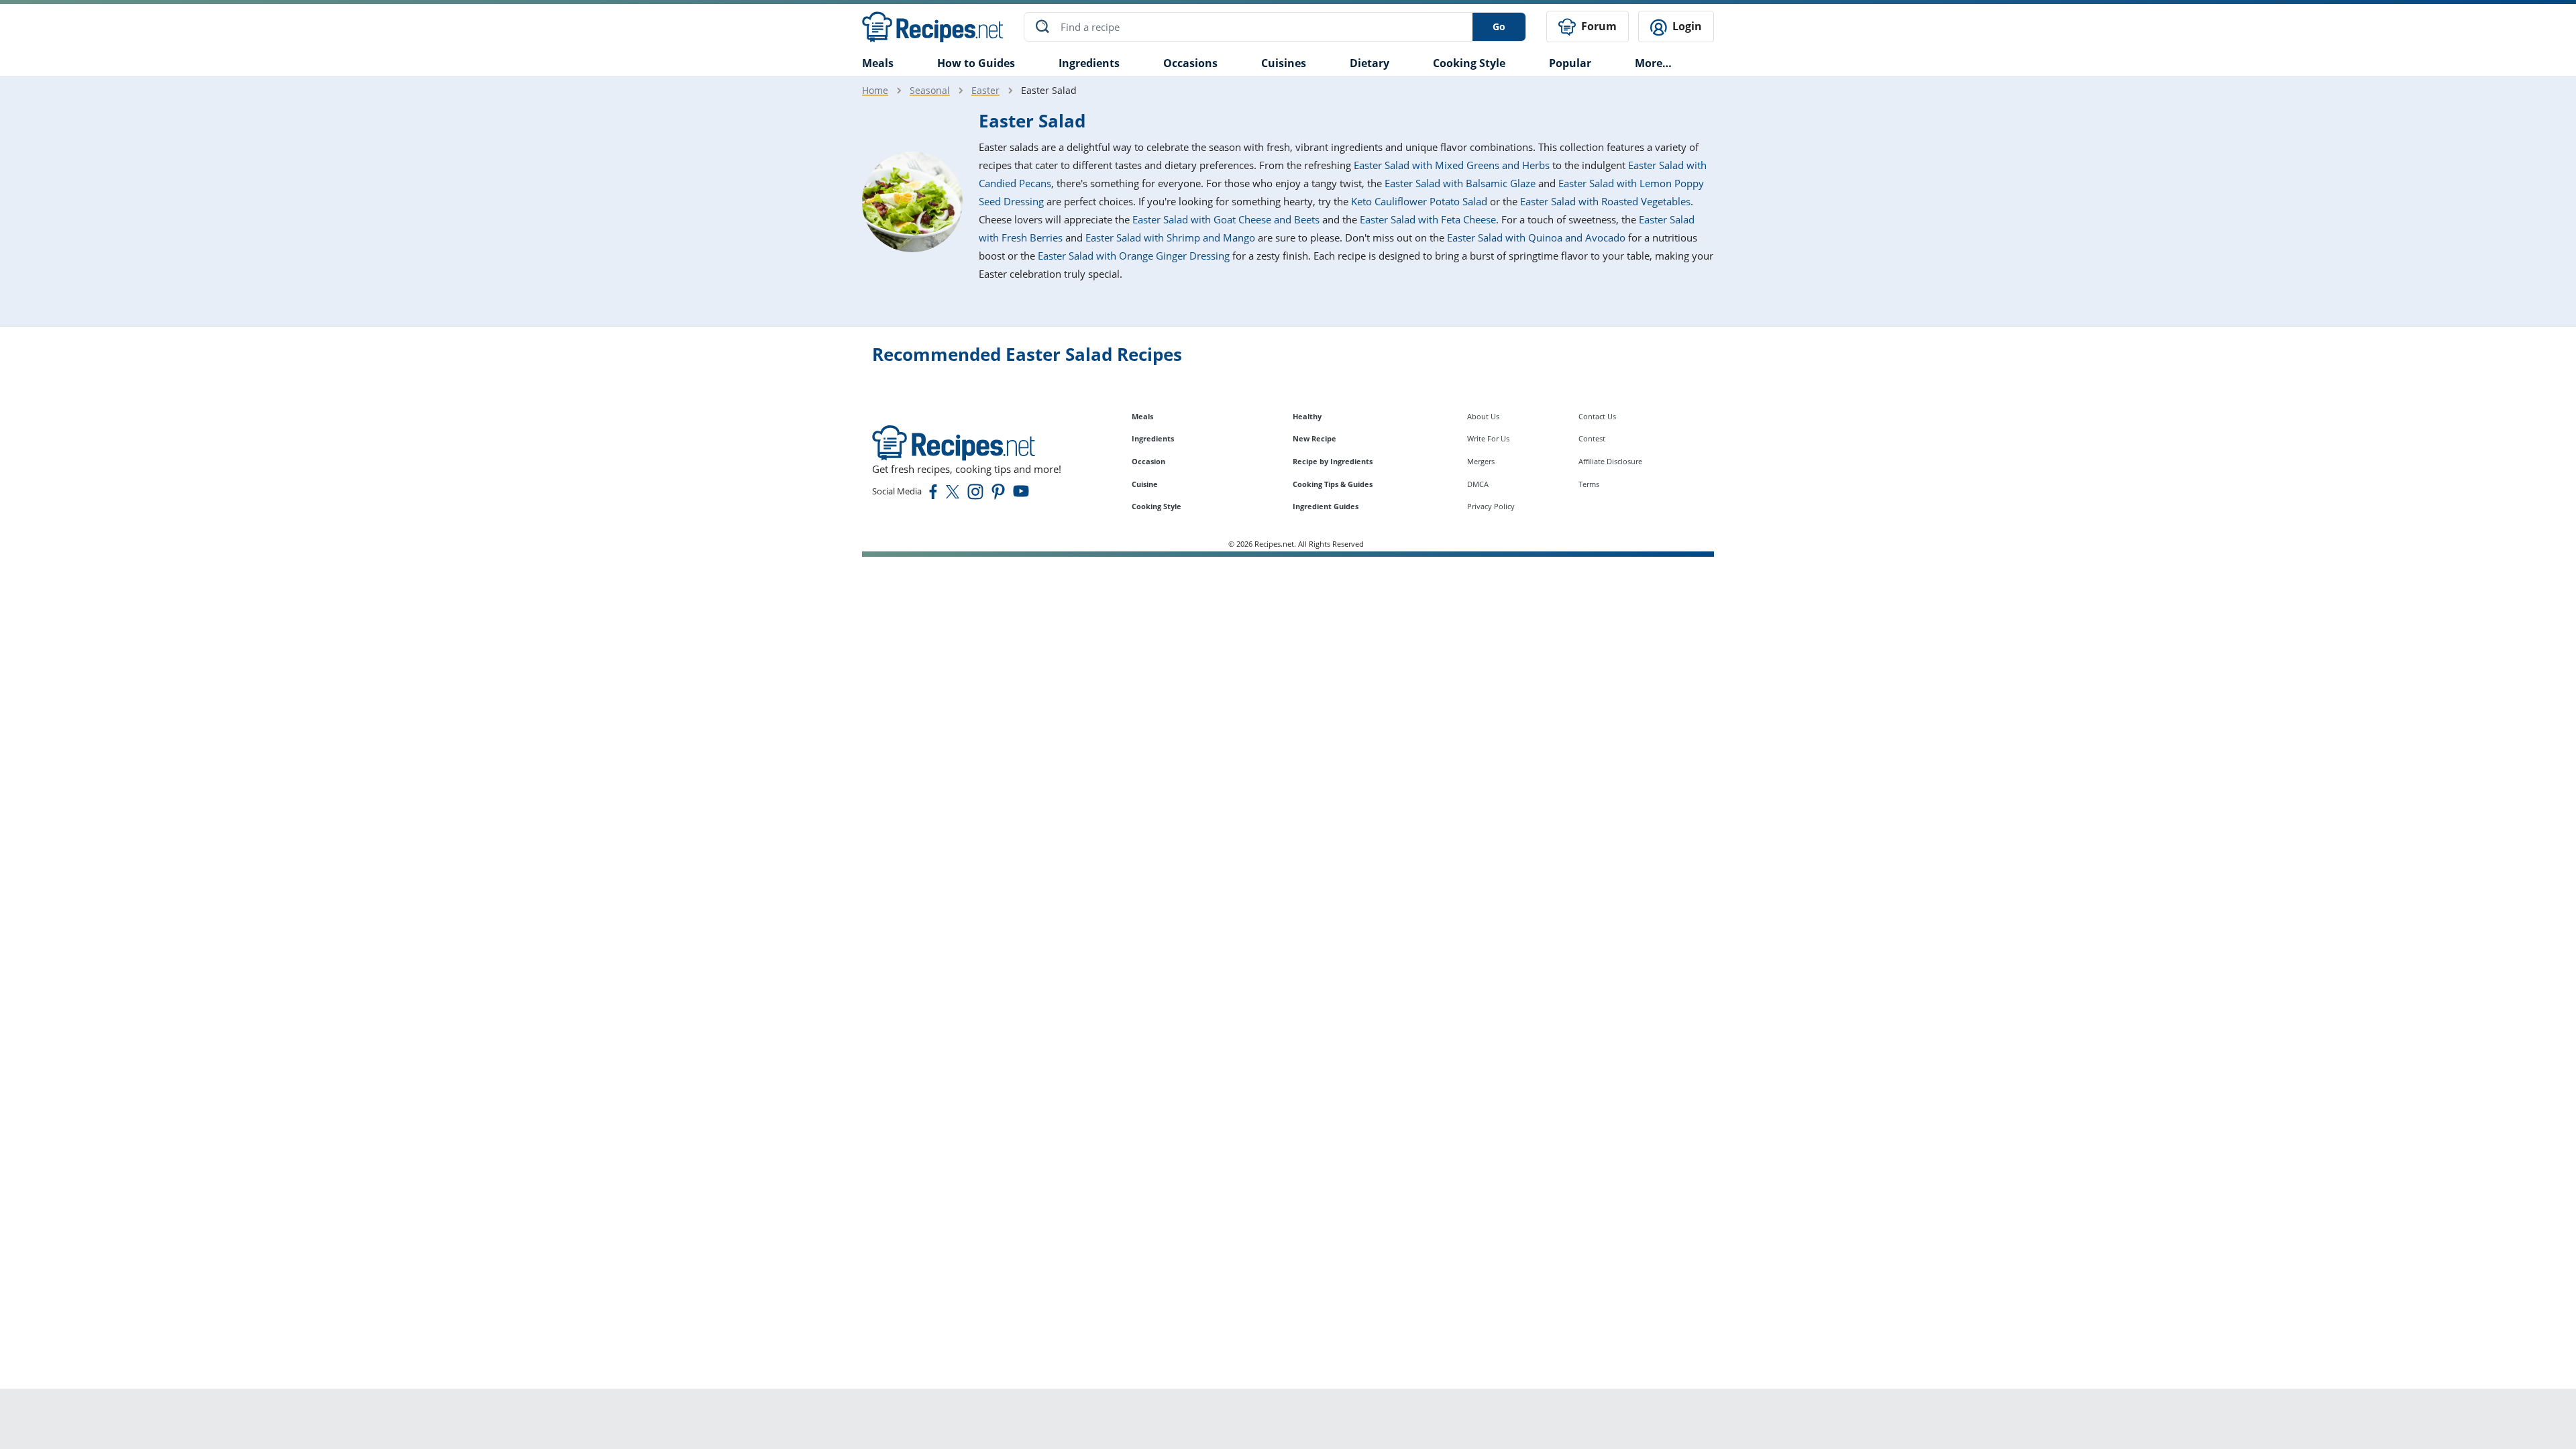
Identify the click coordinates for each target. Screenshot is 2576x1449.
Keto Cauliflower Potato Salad (1419, 201)
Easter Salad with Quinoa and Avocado (1536, 237)
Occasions (1190, 63)
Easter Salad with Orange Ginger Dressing (1134, 256)
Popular (1570, 63)
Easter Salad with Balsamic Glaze (1460, 183)
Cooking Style (1157, 506)
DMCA (1478, 484)
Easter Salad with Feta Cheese (1428, 219)
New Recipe (1314, 438)
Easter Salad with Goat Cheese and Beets (1226, 219)
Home (875, 90)
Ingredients (1089, 63)
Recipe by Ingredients (1333, 461)
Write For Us (1488, 438)
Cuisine (1145, 484)
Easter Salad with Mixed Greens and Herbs (1452, 165)
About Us (1483, 416)
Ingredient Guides (1326, 506)
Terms (1589, 484)
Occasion (1148, 461)
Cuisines (1284, 63)
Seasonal (930, 90)
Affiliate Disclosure (1610, 461)
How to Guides (976, 63)
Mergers (1481, 461)
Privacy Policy (1491, 506)
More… (1653, 63)
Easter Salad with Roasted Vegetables (1605, 201)
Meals (1142, 416)
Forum (1598, 26)
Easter (985, 90)
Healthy (1307, 416)
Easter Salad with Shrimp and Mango (1170, 237)
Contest (1592, 438)
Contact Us (1597, 416)
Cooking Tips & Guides (1333, 484)
